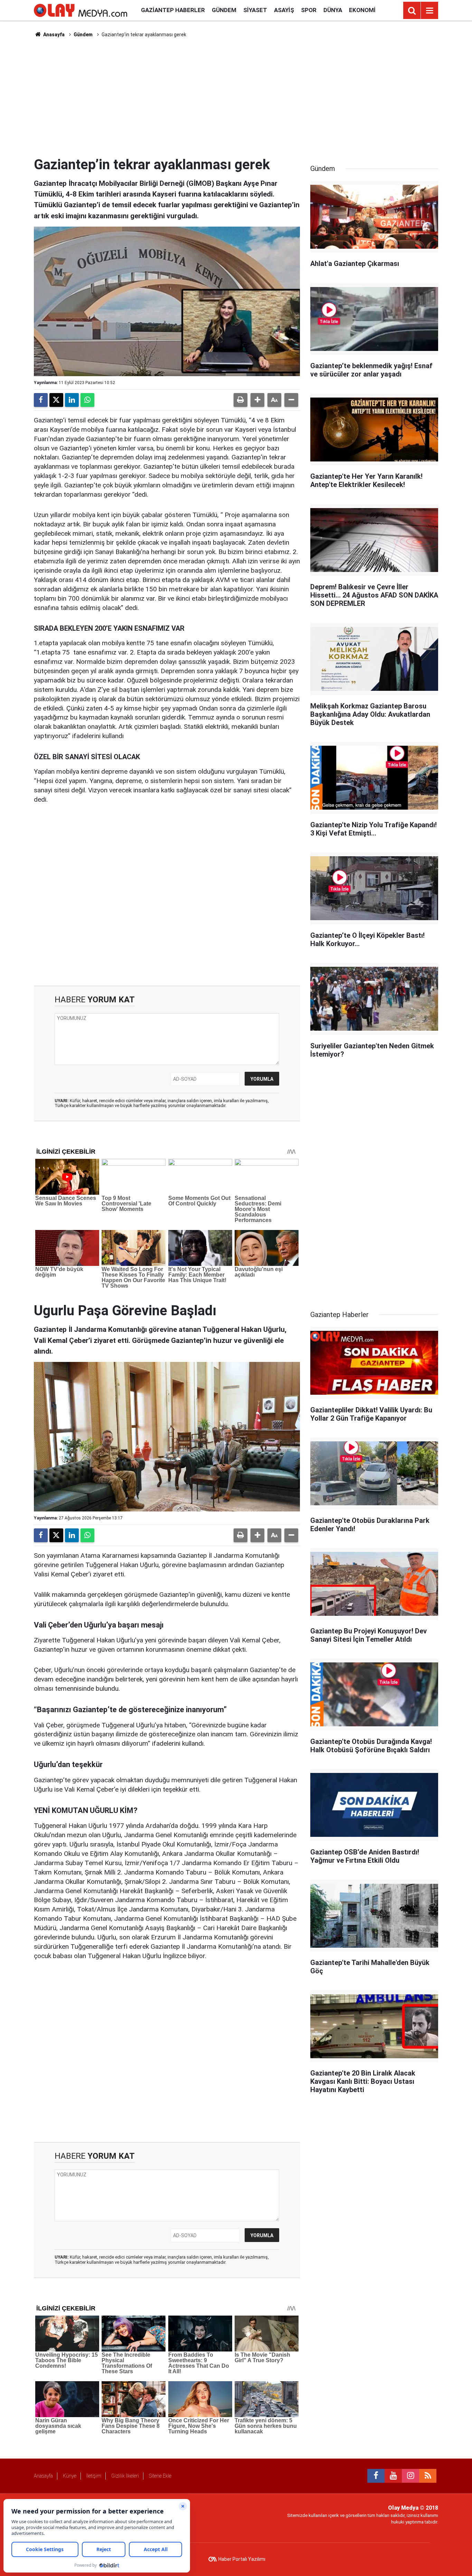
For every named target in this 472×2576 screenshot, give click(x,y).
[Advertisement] (236, 97)
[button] (257, 400)
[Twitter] (56, 400)
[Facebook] (41, 400)
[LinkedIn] (72, 400)
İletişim (94, 2476)
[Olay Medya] (81, 10)
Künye (70, 2476)
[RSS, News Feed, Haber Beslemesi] (428, 2476)
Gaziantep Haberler (173, 10)
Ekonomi (362, 10)
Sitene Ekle (160, 2476)
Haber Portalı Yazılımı (242, 2559)
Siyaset (255, 10)
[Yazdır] (240, 400)
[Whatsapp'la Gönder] (87, 400)
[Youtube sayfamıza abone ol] (393, 2476)
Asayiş (284, 10)
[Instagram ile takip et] (410, 2476)
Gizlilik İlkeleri (125, 2476)
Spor (309, 10)
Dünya (333, 10)
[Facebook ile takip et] (376, 2476)
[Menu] (429, 11)
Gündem (224, 10)
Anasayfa (53, 35)
